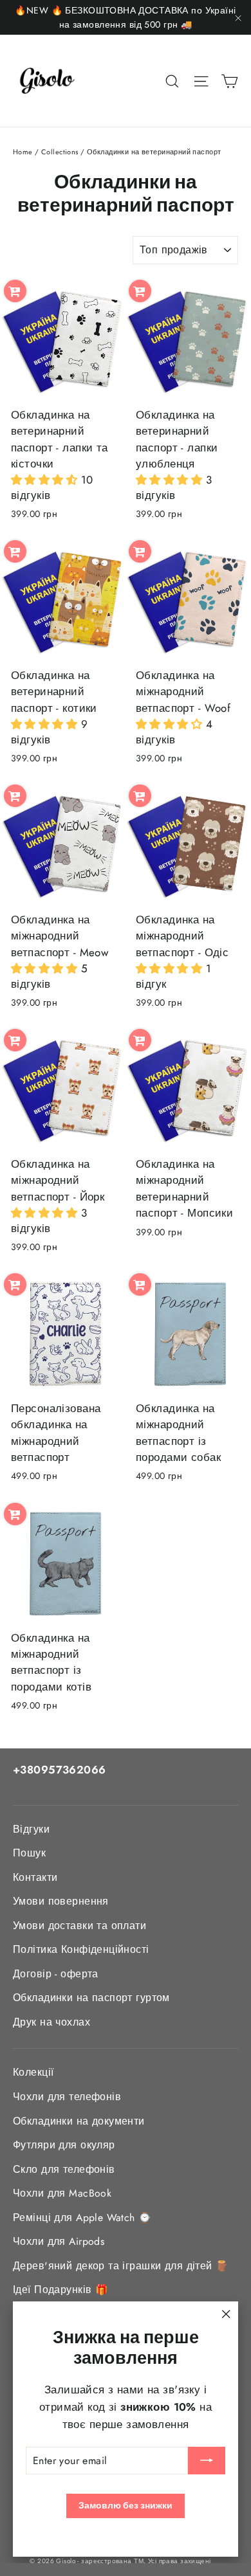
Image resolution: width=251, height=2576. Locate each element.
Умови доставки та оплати (79, 1926)
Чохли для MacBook (62, 2193)
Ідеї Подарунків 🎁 (60, 2290)
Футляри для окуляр (64, 2145)
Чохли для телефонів (67, 2097)
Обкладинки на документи (79, 2121)
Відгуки (31, 1829)
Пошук (29, 1853)
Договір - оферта (56, 1974)
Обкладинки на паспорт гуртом (91, 1998)
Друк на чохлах (51, 2022)
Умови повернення (61, 1901)
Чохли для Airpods (59, 2241)
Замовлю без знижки (126, 2505)
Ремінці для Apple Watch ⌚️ (82, 2218)
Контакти (35, 1877)
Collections (60, 152)
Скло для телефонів (64, 2169)
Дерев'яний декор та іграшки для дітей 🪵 (121, 2266)
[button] (46, 480)
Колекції (33, 2072)
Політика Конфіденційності (81, 1949)
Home (23, 152)
